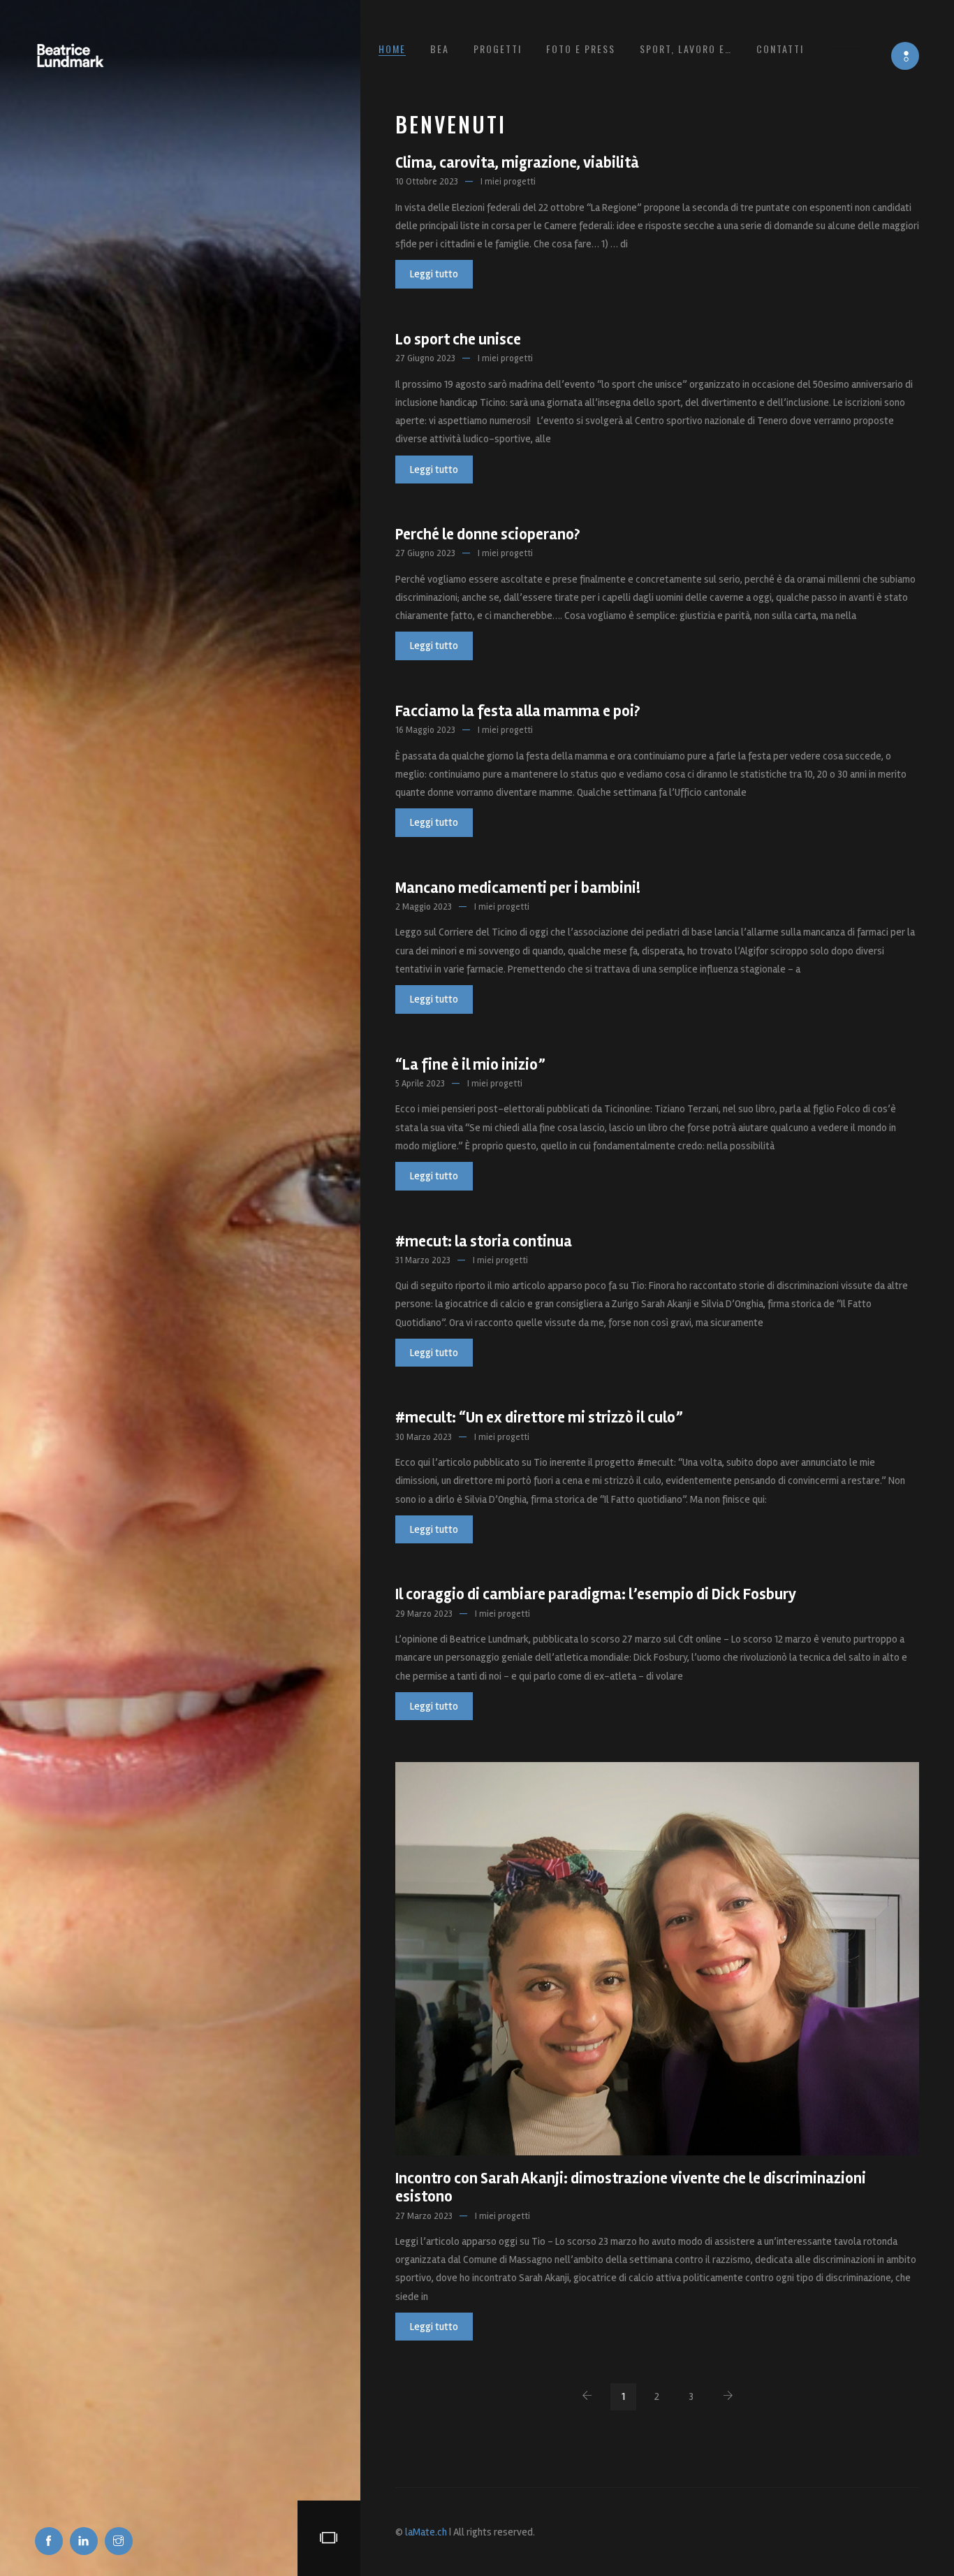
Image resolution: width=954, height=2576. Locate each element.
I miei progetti (508, 182)
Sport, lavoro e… (686, 49)
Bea (440, 49)
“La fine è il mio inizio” (470, 1065)
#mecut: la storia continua (484, 1242)
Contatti (780, 49)
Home (392, 49)
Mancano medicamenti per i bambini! (518, 888)
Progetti (498, 49)
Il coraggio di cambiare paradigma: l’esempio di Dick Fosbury (596, 1594)
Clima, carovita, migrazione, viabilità (517, 163)
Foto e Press (581, 49)
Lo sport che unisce (458, 340)
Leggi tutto (434, 274)
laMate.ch (426, 2532)
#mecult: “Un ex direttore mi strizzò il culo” (539, 1418)
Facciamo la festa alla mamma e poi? (518, 711)
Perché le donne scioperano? (487, 534)
